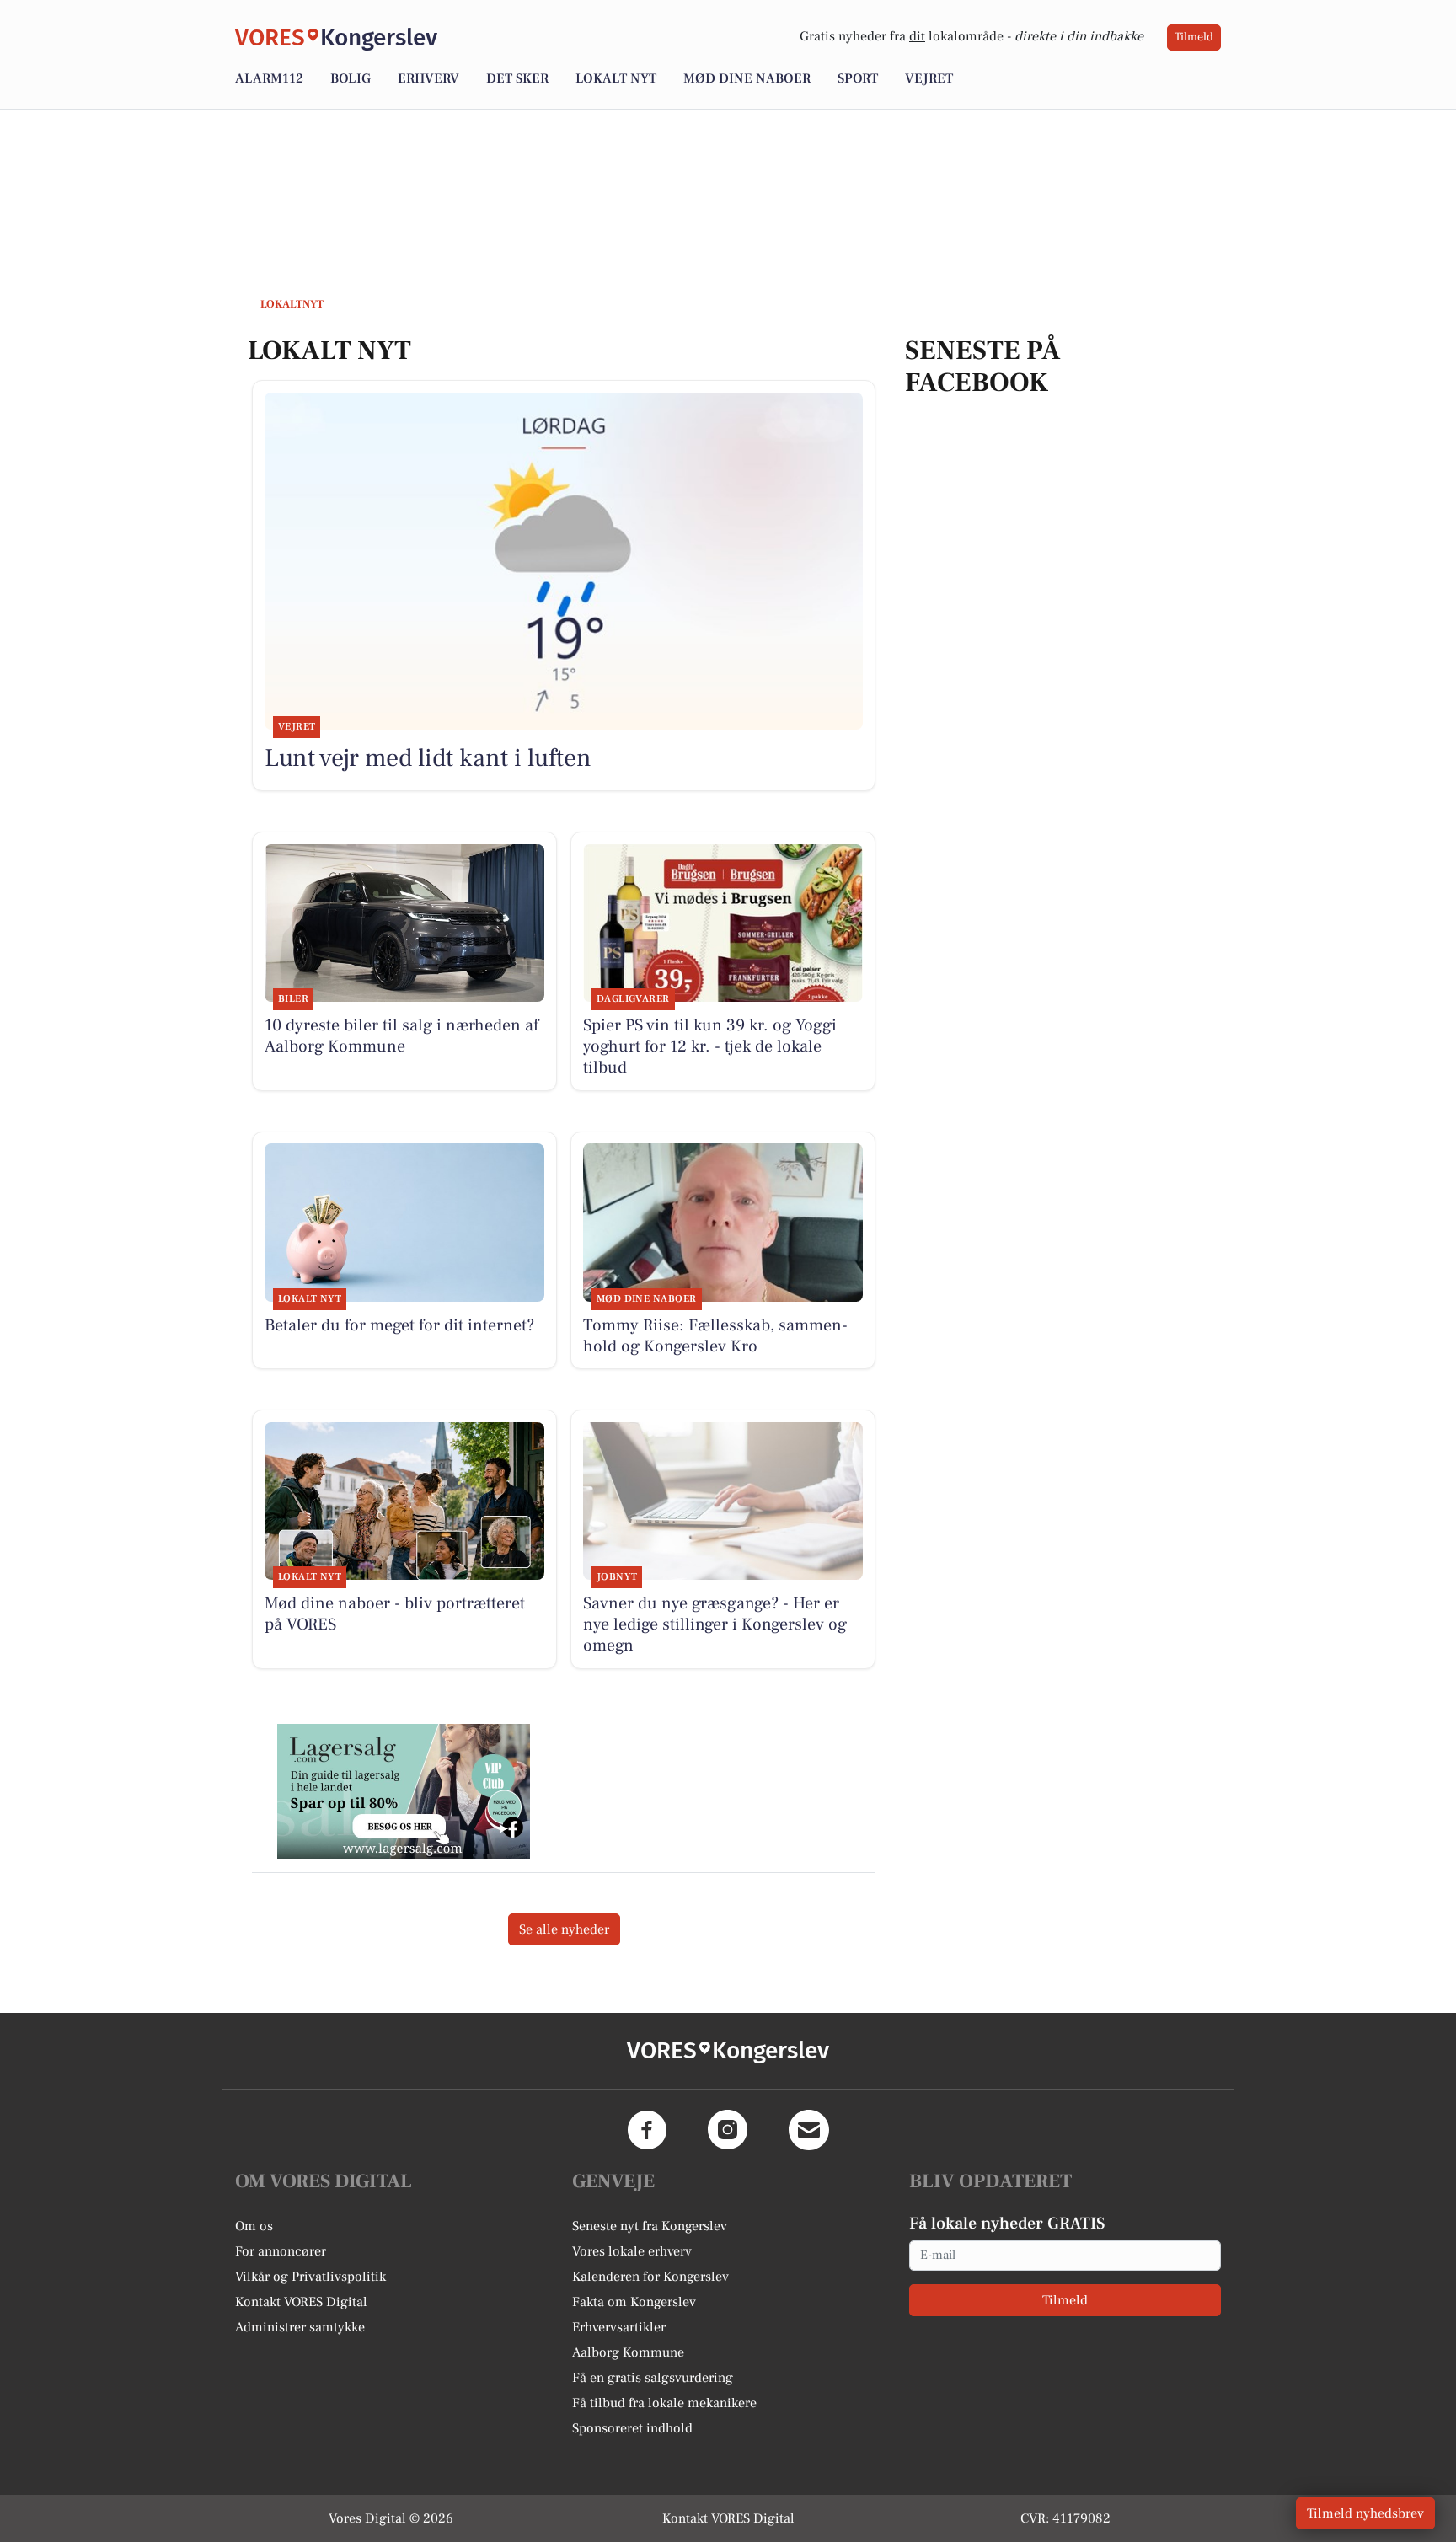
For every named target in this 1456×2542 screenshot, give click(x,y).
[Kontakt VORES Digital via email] (809, 2130)
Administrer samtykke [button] (300, 2327)
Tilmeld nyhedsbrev (1365, 2513)
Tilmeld (1194, 37)
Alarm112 (269, 78)
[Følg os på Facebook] (647, 2130)
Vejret (929, 78)
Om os (254, 2226)
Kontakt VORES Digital (301, 2302)
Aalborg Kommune (628, 2352)
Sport (858, 78)
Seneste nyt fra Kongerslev (650, 2226)
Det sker (517, 78)
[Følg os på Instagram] (728, 2130)
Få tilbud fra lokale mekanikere (664, 2403)
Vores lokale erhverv (632, 2251)
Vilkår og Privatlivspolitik (310, 2277)
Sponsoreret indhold (632, 2428)
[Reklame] (404, 1791)
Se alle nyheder (564, 1929)
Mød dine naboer (747, 78)
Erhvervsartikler (619, 2327)
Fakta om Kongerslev (634, 2302)
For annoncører (281, 2251)
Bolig (351, 78)
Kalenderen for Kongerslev (650, 2277)
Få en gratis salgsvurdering (653, 2378)
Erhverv (428, 78)
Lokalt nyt (616, 78)
